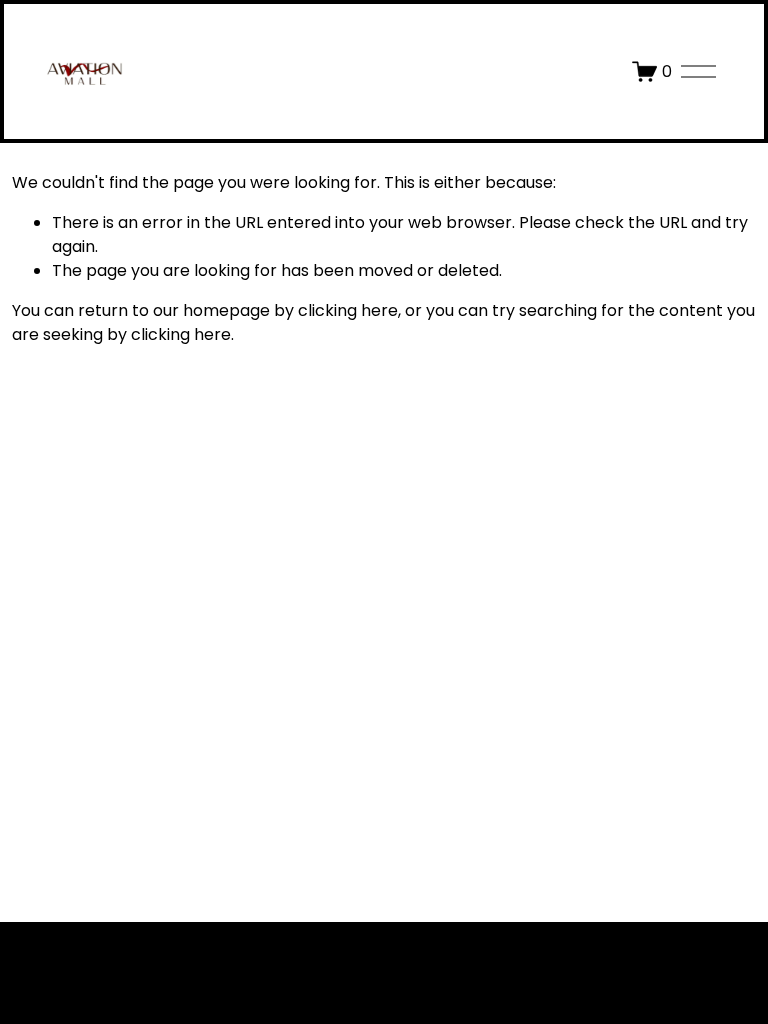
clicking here (348, 310)
